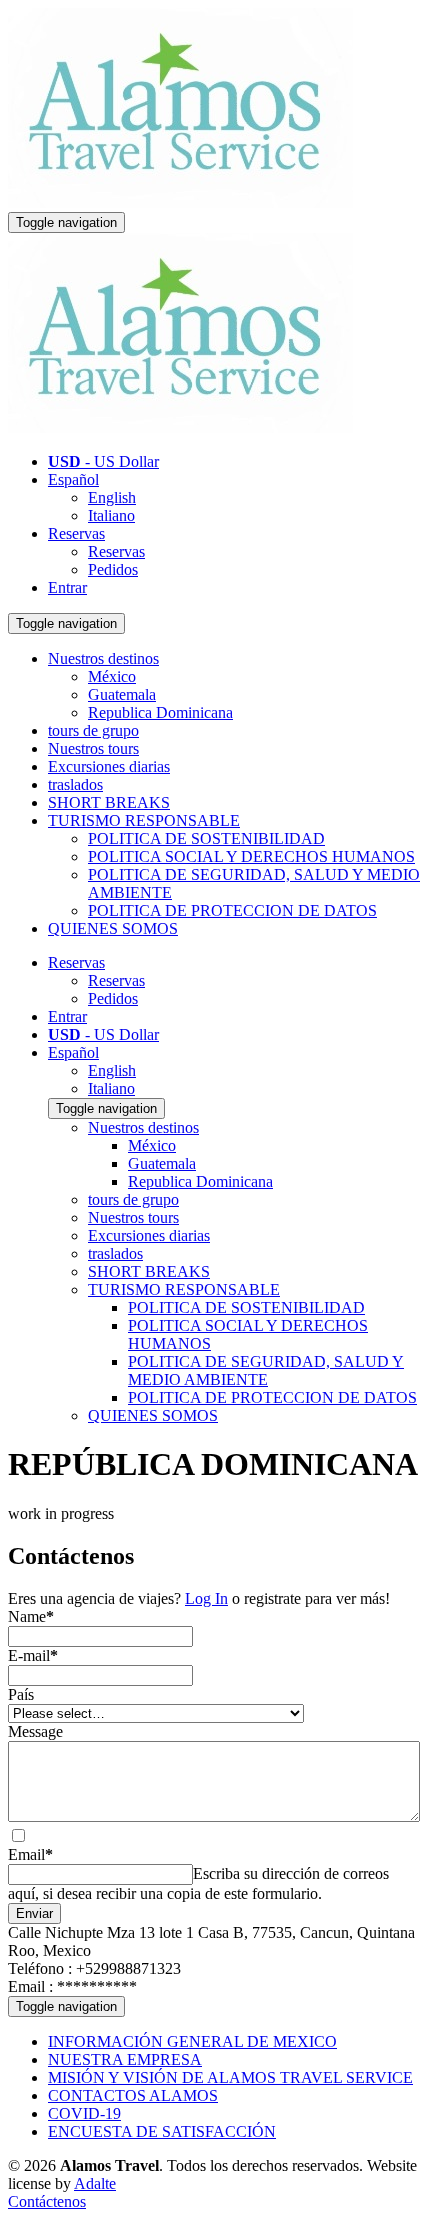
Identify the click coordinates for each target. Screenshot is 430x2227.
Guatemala (122, 694)
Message (35, 1731)
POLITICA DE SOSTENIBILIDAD (206, 838)
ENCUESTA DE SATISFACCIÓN (162, 2131)
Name (31, 1616)
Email (30, 1854)
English (112, 497)
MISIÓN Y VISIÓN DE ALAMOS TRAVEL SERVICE (230, 2077)
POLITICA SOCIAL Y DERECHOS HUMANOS (251, 856)
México (112, 676)
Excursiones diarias (109, 766)
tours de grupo (93, 730)
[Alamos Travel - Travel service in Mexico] (180, 202)
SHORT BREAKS (109, 802)
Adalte (95, 2183)
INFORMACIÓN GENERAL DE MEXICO (192, 2041)
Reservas (76, 533)
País (21, 1694)
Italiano (111, 515)
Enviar (34, 1913)
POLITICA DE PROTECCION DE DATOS (232, 910)
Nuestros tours (93, 748)
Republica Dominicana (160, 712)
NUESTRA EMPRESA (125, 2059)
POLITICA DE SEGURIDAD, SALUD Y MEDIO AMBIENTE (266, 1370)
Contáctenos (47, 2201)
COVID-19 (84, 2113)
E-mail (33, 1655)
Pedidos (113, 569)
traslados (75, 784)
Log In (206, 1598)
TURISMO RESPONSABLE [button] (144, 820)
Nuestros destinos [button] (103, 658)
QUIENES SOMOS (113, 928)
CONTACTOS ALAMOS (133, 2095)
